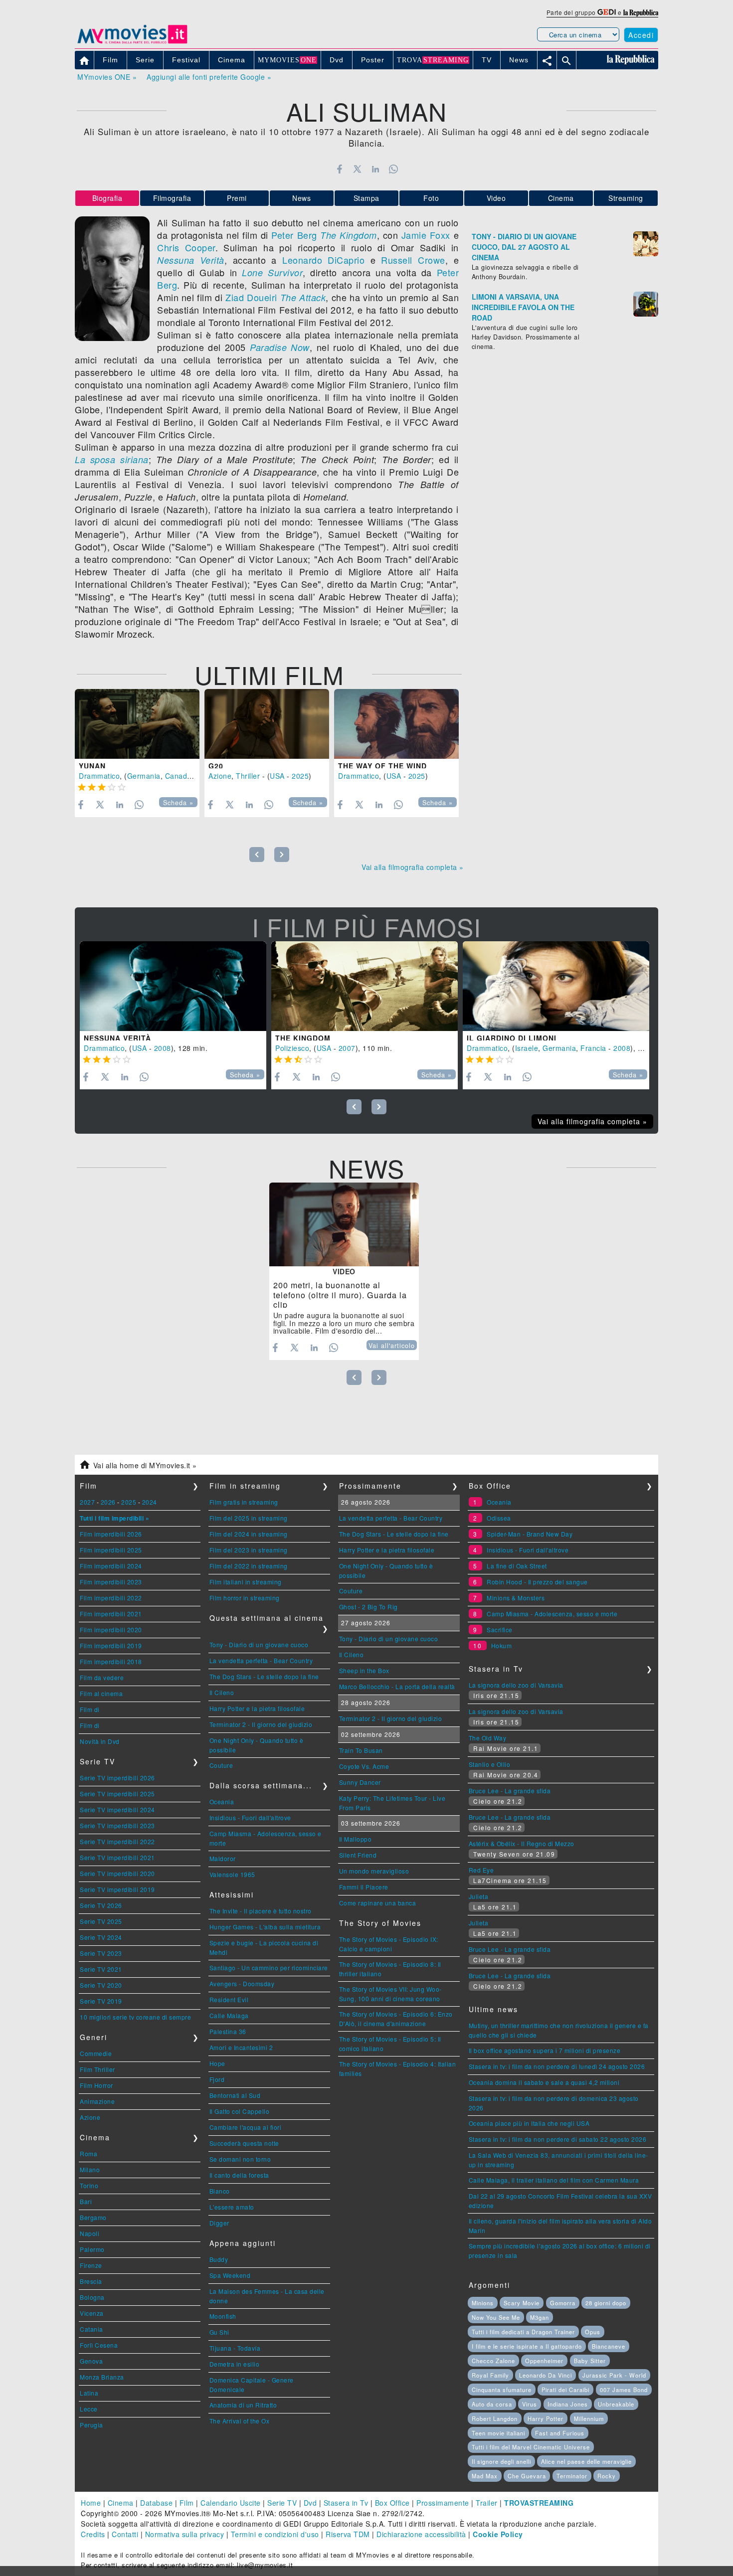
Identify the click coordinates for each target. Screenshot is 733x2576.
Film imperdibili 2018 (111, 1661)
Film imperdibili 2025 (111, 1550)
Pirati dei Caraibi (565, 2390)
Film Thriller (97, 2069)
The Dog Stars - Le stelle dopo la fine (264, 1676)
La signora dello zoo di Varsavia (516, 1685)
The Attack (303, 297)
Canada (178, 776)
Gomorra (563, 2303)
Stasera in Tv (346, 2503)
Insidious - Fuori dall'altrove (250, 1817)
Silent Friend (358, 1855)
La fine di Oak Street (517, 1566)
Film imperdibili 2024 (111, 1566)
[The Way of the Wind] (396, 724)
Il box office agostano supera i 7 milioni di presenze (545, 2050)
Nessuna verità (117, 1038)
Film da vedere (102, 1677)
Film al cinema (101, 1693)
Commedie (96, 2053)
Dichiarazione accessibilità (421, 2534)
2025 (300, 776)
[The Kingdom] (365, 986)
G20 (216, 766)
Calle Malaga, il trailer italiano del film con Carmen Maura (554, 2180)
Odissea (499, 1518)
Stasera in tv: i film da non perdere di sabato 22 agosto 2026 (558, 2139)
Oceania (222, 1802)
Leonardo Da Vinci (546, 2375)
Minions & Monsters (516, 1598)
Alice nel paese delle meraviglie (586, 2461)
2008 (163, 1048)
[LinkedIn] (375, 169)
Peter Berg (294, 235)
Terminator (572, 2476)
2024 (150, 1502)
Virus (530, 2404)
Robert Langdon (495, 2418)
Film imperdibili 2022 (111, 1598)
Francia (593, 1048)
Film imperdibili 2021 (111, 1614)
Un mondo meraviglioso (374, 1871)
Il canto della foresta (239, 2175)
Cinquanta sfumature (502, 2390)
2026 (108, 1502)
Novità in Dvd (100, 1741)
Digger (219, 2223)
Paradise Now (280, 347)
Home (91, 2503)
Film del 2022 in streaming (249, 1566)
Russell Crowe (413, 260)
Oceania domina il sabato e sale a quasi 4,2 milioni (544, 2082)
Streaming (626, 198)
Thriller (248, 776)
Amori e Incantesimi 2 (241, 2047)
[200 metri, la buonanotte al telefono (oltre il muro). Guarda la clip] (344, 1225)
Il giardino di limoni (512, 1038)
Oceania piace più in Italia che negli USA (529, 2123)
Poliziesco (292, 1048)
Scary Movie (522, 2303)
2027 (87, 1502)
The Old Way (488, 1738)
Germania (144, 776)
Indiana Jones (568, 2404)
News (301, 198)
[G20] (267, 724)
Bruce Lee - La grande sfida (510, 1791)
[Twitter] (357, 169)
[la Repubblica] (641, 12)
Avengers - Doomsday (242, 1983)
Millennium (589, 2418)
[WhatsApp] (394, 169)
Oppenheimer (544, 2361)
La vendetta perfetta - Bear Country (261, 1660)
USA (277, 776)
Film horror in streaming (245, 1598)
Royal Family (490, 2375)
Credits (93, 2534)
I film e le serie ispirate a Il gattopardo (527, 2346)
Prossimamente (443, 2503)
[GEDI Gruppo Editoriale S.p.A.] (607, 12)
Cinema (561, 198)
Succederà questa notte (244, 2143)
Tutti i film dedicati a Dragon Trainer (523, 2332)
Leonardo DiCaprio (323, 260)
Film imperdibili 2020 (111, 1630)
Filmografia (172, 198)
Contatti (125, 2534)
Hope (217, 2063)
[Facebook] (339, 169)
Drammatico (99, 776)
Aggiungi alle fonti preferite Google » (209, 77)
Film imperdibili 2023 (111, 1582)
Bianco (220, 2191)
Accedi (641, 35)
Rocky (607, 2476)
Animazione (97, 2101)
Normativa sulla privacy (185, 2534)
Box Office (392, 2503)
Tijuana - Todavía (235, 2348)
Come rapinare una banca (378, 1903)
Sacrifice (500, 1630)
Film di (90, 1709)
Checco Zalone (493, 2361)
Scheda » (178, 803)
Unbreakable (616, 2404)
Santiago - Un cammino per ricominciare (269, 1968)
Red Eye (481, 1870)
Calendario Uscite (231, 2503)
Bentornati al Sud (235, 2095)
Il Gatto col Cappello (240, 2111)
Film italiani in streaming (246, 1582)
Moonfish (223, 2316)
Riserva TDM (348, 2534)
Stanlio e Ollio (490, 1764)
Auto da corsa (492, 2404)
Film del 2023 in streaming (249, 1550)
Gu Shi (219, 2332)
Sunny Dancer (360, 1782)
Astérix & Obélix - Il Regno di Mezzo (522, 1843)
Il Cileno (222, 1692)
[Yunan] (137, 724)
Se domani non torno (240, 2159)
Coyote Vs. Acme (364, 1766)
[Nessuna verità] (173, 986)
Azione (220, 776)
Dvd (310, 2503)
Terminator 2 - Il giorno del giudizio (261, 1724)
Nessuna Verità (191, 260)
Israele (527, 1048)
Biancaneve (609, 2346)
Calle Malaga (229, 2015)
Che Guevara (527, 2476)
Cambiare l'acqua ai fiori (246, 2127)
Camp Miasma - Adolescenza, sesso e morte (552, 1614)
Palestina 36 (228, 2031)
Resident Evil (229, 1999)
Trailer (487, 2503)
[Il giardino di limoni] (556, 986)
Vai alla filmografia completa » (413, 867)
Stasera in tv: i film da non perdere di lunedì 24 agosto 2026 (557, 2066)
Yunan (92, 766)
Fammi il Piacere (364, 1887)
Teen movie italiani (498, 2433)
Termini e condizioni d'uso (275, 2534)
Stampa (366, 198)
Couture (221, 1765)
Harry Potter (546, 2418)
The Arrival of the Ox (240, 2421)
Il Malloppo (356, 1839)
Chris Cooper (186, 247)
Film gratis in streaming (244, 1502)
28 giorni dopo (606, 2303)
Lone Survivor (272, 272)
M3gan (540, 2317)
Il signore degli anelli (501, 2461)
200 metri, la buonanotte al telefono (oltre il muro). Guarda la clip (340, 1295)
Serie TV (282, 2503)
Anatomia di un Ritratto (243, 2405)
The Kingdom (349, 235)
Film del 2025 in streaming (249, 1518)
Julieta (479, 1896)
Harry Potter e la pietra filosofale (257, 1708)
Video (496, 198)
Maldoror (223, 1858)
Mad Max (485, 2476)
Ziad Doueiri (251, 297)
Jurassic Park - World (614, 2375)
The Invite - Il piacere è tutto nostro (261, 1911)
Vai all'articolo (392, 1346)
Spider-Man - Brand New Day (530, 1534)
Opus (593, 2332)
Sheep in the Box (364, 1670)
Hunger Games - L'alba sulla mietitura (265, 1927)
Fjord (217, 2079)
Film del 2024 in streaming (249, 1534)
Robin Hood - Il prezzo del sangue (537, 1582)
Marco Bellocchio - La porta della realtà (397, 1686)
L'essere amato (232, 2207)
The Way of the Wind (382, 766)
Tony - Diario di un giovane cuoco (259, 1644)
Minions (483, 2303)
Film (187, 2503)
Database (156, 2503)
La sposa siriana (112, 459)
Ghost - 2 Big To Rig (368, 1607)
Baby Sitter (590, 2361)
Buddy (219, 2259)
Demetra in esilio (235, 2364)
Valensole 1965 (232, 1874)
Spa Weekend (230, 2275)
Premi (237, 198)
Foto (431, 198)
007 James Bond (624, 2390)
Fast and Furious (560, 2433)
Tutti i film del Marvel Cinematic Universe (531, 2447)
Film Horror (96, 2085)
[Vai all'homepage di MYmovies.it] (132, 43)
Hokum (502, 1645)
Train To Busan (361, 1750)
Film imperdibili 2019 (111, 1645)
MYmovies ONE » (107, 77)
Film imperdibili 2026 (111, 1534)
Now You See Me (496, 2317)
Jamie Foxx (426, 235)
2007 (347, 1048)
